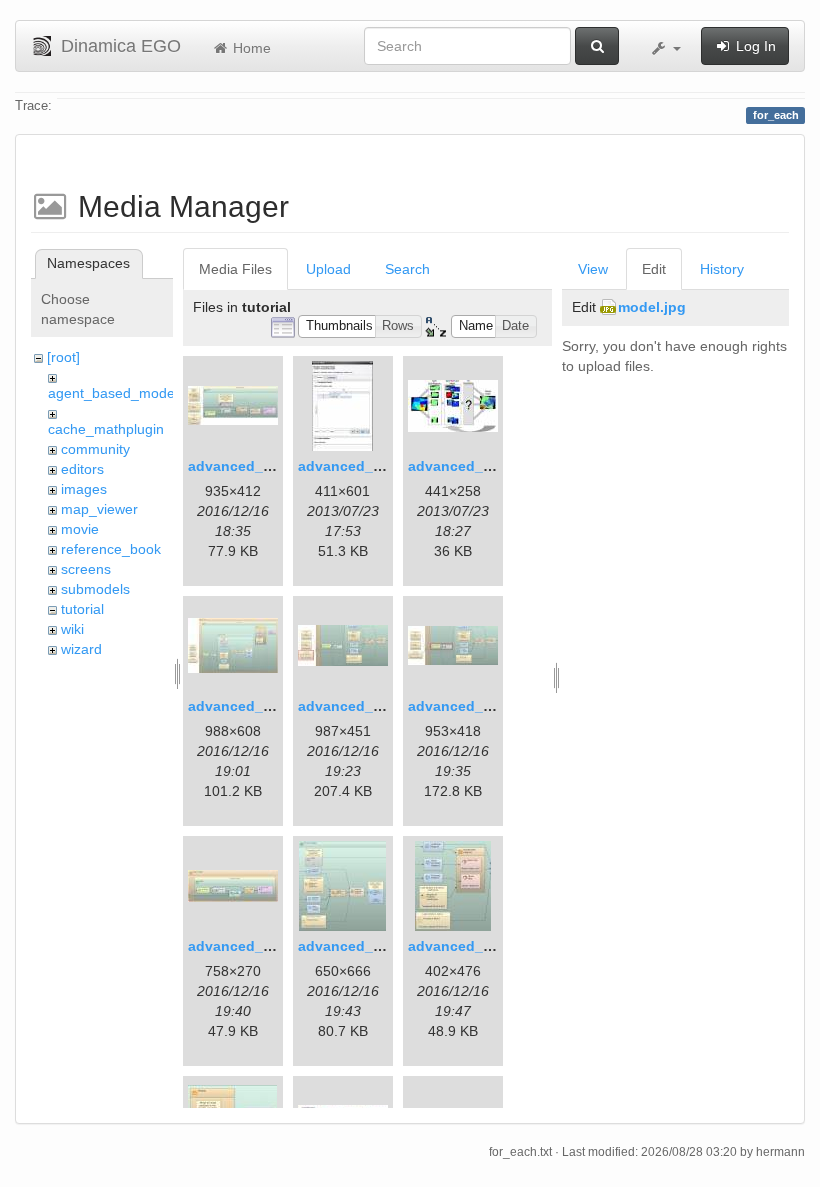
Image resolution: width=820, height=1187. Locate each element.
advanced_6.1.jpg (358, 706)
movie (80, 529)
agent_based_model (113, 393)
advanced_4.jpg (242, 706)
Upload (328, 269)
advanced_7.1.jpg (468, 706)
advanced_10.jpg (466, 946)
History (722, 269)
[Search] (597, 46)
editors (82, 469)
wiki (72, 629)
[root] (63, 357)
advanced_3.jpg (462, 466)
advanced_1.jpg (242, 466)
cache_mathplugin (106, 429)
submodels (95, 589)
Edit (654, 269)
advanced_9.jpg (352, 946)
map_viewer (99, 509)
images (84, 489)
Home (250, 48)
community (95, 449)
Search (407, 269)
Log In (754, 46)
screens (86, 569)
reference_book (111, 549)
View (593, 269)
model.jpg (652, 307)
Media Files (235, 269)
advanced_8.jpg (242, 946)
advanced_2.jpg (352, 466)
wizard (81, 649)
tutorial (82, 609)
